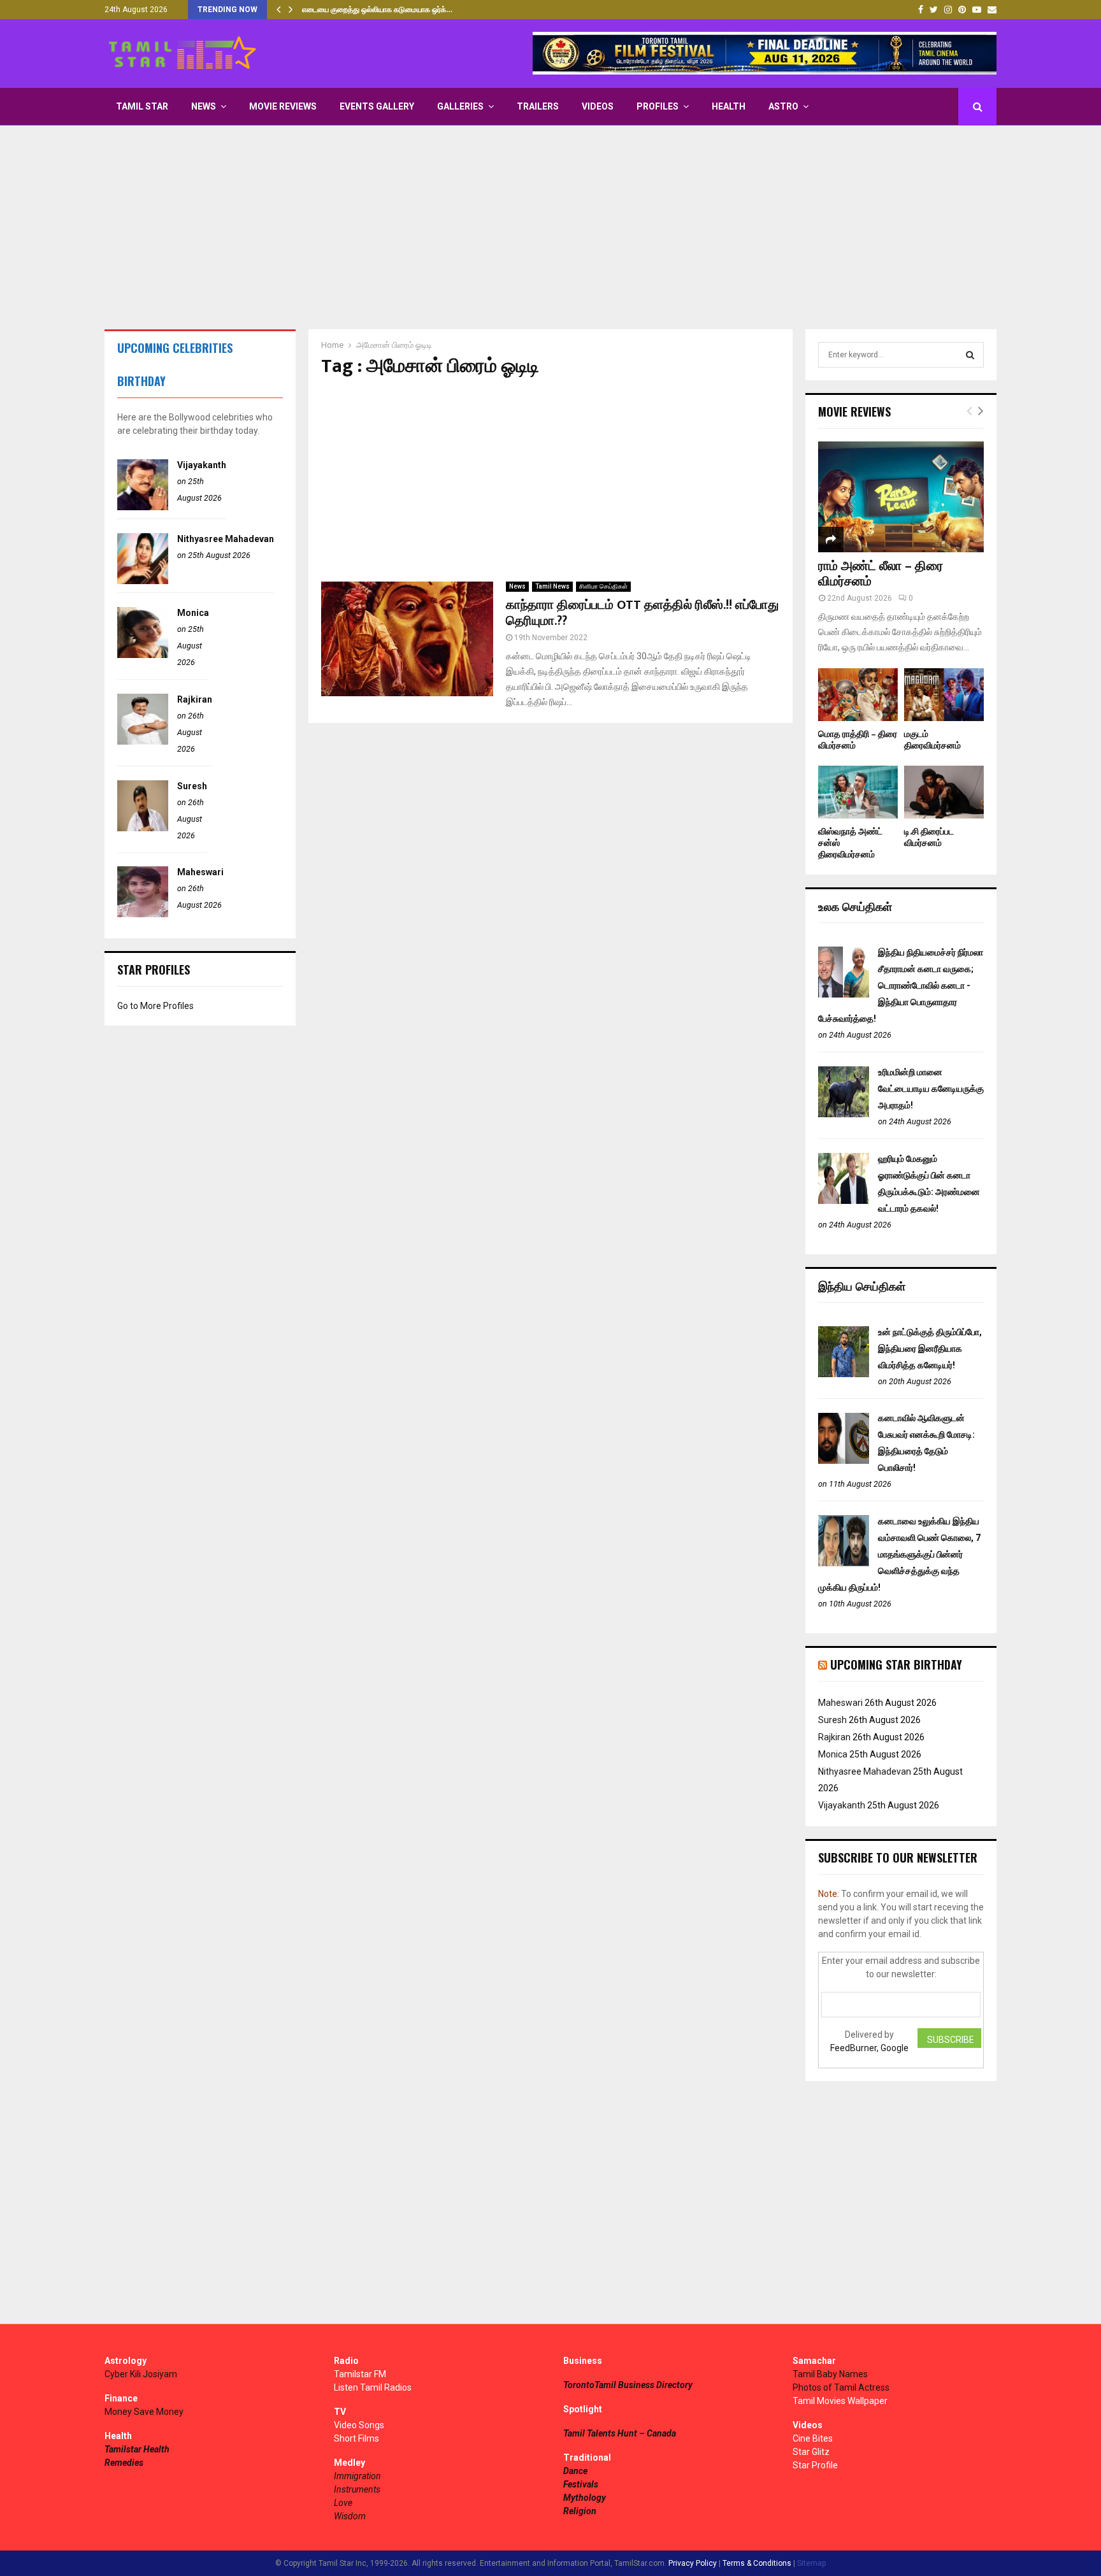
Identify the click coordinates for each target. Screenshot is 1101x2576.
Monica (193, 613)
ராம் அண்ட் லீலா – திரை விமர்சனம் (881, 574)
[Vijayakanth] (143, 507)
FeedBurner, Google (869, 2048)
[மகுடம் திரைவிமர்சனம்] (944, 695)
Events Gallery (377, 106)
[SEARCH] (970, 355)
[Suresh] (143, 828)
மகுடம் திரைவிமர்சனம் (932, 740)
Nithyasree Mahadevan (226, 539)
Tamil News (552, 586)
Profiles (658, 106)
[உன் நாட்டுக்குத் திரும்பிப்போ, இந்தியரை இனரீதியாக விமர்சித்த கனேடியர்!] (844, 1374)
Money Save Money (144, 2412)
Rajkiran (195, 699)
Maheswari (200, 872)
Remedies (124, 2463)
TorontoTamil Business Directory (628, 2385)
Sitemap (811, 2563)
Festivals (581, 2484)
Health (729, 106)
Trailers (538, 106)
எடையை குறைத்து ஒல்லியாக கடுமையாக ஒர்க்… (377, 10)
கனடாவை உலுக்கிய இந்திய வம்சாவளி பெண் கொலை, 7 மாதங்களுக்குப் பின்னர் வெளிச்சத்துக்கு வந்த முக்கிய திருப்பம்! (899, 1554)
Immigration (357, 2476)
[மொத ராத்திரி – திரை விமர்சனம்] (858, 695)
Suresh (192, 786)
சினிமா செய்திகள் (603, 586)
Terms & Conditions (757, 2563)
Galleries (460, 106)
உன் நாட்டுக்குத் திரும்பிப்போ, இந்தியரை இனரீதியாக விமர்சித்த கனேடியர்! (930, 1349)
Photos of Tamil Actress (841, 2387)
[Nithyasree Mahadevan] (143, 581)
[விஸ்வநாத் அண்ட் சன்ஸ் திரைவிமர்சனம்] (858, 792)
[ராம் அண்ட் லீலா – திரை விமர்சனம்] (901, 497)
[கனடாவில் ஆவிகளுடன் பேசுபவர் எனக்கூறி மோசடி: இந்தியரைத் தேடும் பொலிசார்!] (844, 1461)
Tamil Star (142, 106)
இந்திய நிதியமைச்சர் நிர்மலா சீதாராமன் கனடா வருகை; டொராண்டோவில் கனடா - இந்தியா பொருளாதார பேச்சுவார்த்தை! (901, 985)
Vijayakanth (202, 465)
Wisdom (350, 2516)
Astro (783, 106)
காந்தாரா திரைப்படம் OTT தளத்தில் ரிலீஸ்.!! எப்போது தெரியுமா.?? (642, 613)
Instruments (357, 2489)
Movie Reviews (283, 106)
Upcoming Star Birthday (896, 1664)
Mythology (585, 2498)
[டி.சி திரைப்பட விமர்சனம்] (944, 792)
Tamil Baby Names (830, 2374)
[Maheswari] (143, 914)
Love (343, 2503)
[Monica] (143, 655)
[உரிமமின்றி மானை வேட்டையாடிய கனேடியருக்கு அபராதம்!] (844, 1114)
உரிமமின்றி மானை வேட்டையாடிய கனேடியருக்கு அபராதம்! (931, 1089)
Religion (580, 2511)
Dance (575, 2471)
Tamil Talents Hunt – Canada (620, 2433)
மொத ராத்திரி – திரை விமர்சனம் (858, 740)
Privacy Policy (693, 2563)
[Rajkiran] (143, 741)
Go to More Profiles (155, 1006)
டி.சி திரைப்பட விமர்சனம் (929, 837)
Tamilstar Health (137, 2449)
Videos (598, 106)
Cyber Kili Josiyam (141, 2374)
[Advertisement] (550, 227)
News (204, 106)
